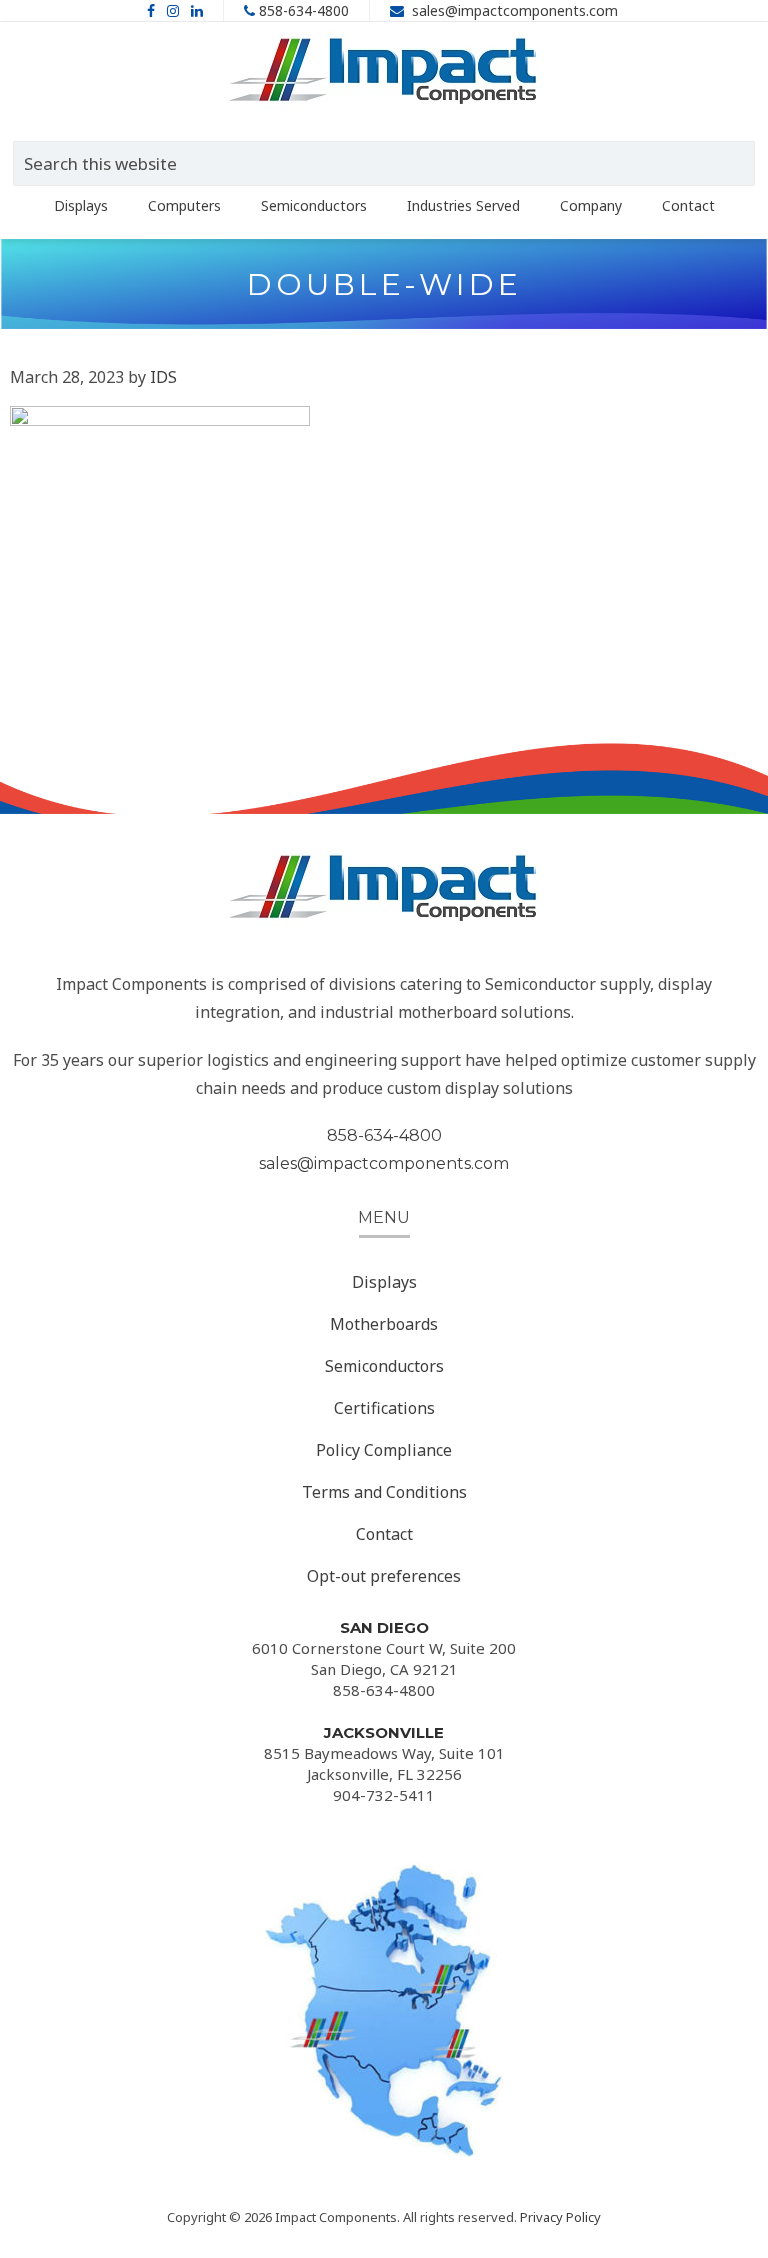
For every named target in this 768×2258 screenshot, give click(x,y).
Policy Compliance (384, 1450)
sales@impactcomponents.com (515, 10)
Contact (384, 1534)
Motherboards (384, 1324)
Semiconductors (384, 1366)
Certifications (384, 1408)
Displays (384, 1282)
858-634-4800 (304, 10)
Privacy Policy (560, 2217)
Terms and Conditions (384, 1492)
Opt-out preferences (384, 1576)
